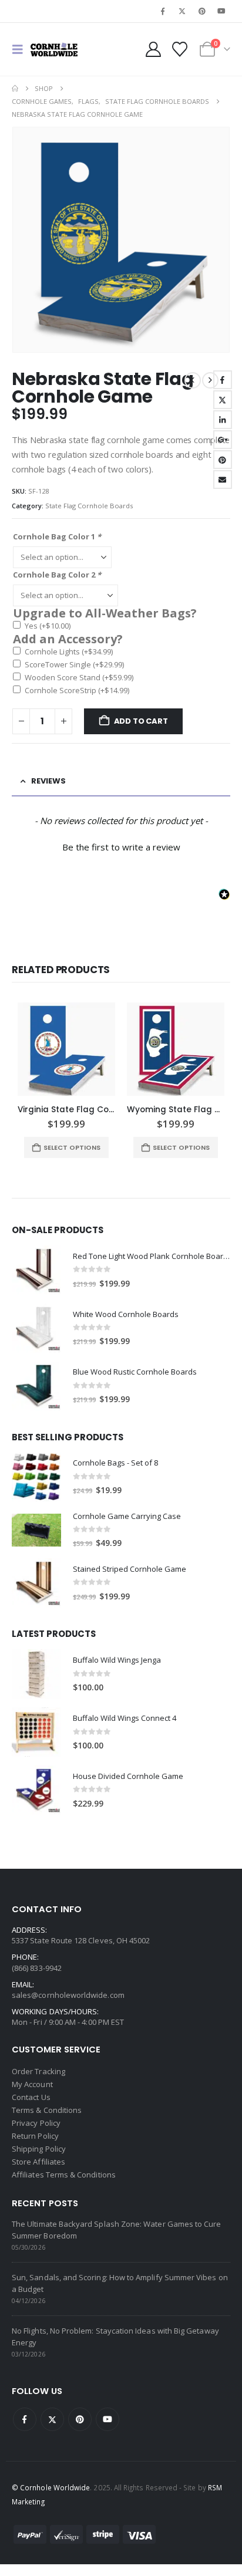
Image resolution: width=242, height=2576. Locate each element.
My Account (32, 2084)
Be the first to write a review (121, 847)
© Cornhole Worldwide (51, 2487)
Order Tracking (38, 2071)
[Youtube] (221, 11)
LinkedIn (223, 420)
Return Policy (35, 2136)
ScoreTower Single (74, 664)
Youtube (107, 2419)
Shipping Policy (39, 2149)
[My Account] (154, 49)
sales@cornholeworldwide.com (68, 1995)
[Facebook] (163, 11)
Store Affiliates (38, 2162)
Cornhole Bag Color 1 (57, 536)
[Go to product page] (66, 1049)
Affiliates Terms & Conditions (64, 2175)
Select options (72, 1147)
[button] (21, 49)
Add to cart (141, 721)
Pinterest (223, 460)
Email (223, 480)
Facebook (223, 380)
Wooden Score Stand (79, 677)
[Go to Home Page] (15, 89)
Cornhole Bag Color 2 (57, 575)
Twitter (223, 400)
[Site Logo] (54, 49)
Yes (48, 626)
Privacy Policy (36, 2123)
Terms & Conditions (47, 2110)
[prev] (193, 380)
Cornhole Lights (69, 651)
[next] (210, 380)
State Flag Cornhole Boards (89, 506)
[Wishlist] (179, 49)
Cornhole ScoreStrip (77, 690)
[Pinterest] (202, 11)
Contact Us (31, 2097)
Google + (223, 440)
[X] (182, 11)
